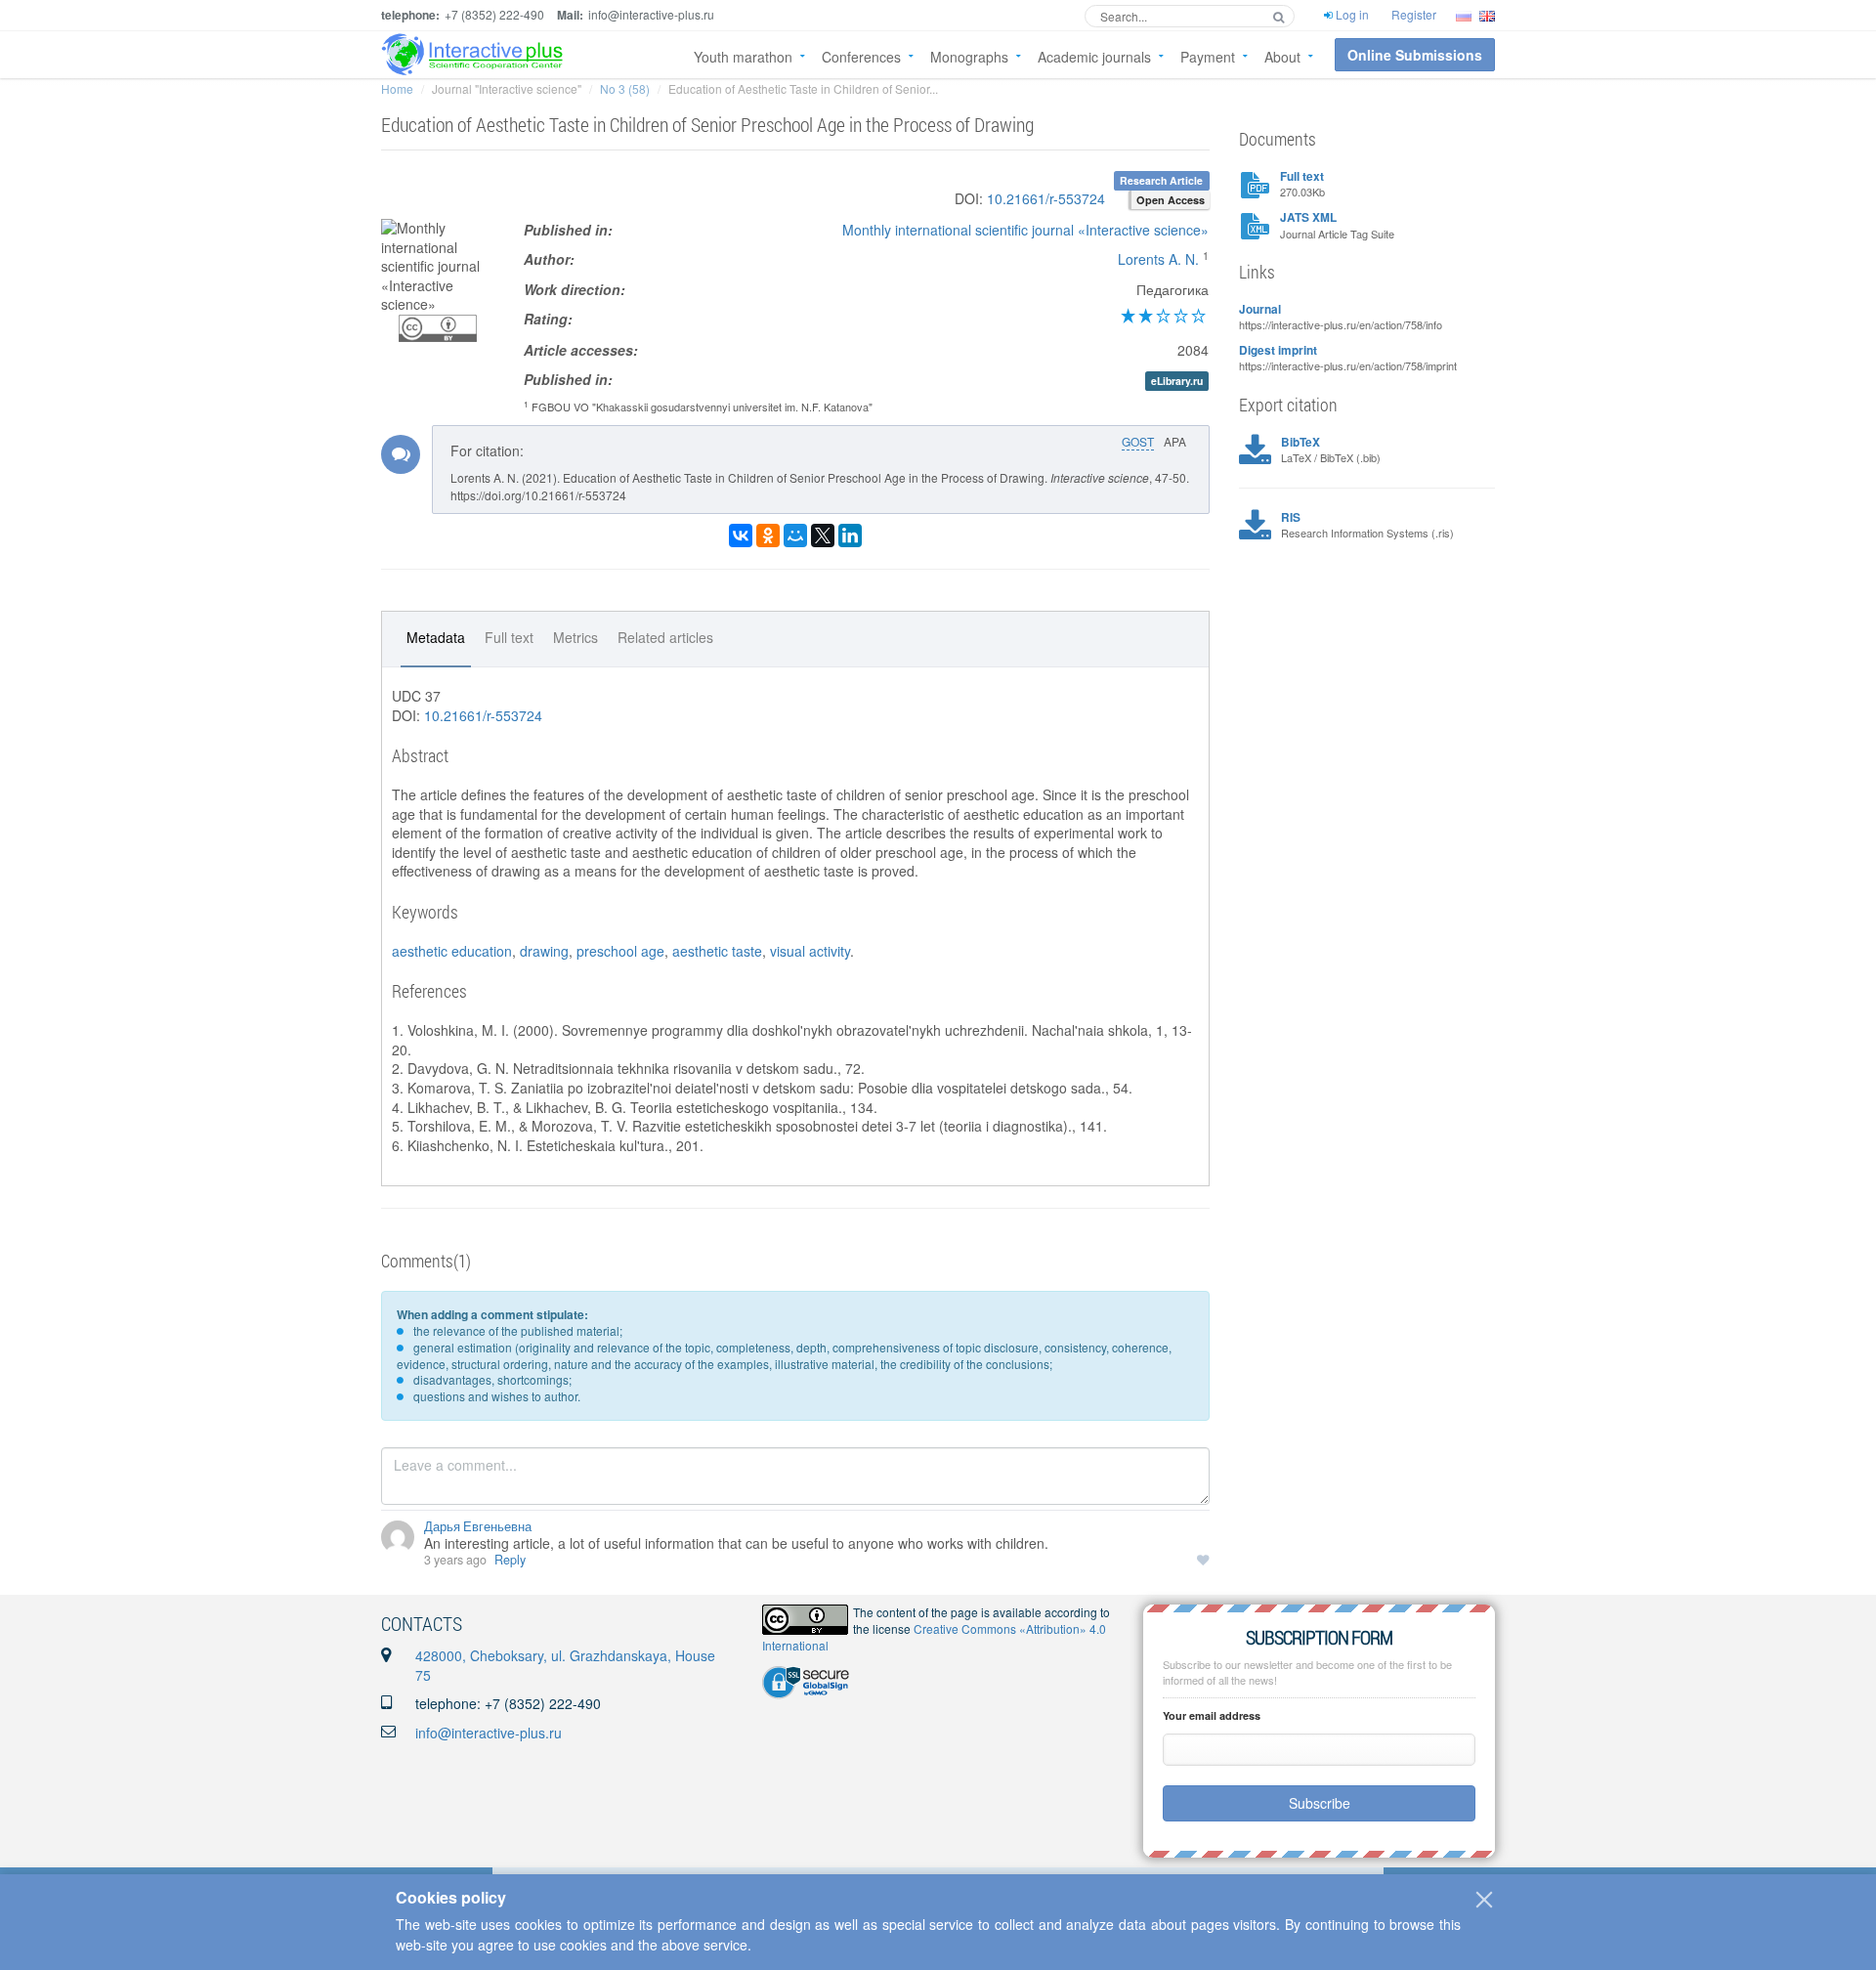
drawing (544, 951)
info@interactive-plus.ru (489, 1733)
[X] (823, 535)
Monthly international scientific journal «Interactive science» (1025, 230)
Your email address (1212, 1715)
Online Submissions (1415, 55)
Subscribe (1320, 1803)
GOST (1138, 441)
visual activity (810, 951)
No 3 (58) (625, 88)
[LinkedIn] (850, 535)
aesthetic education (452, 951)
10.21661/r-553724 (1046, 198)
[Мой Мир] (795, 535)
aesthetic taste (717, 951)
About (1282, 57)
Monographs (969, 57)
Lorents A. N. (1158, 259)
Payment (1208, 57)
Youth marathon (743, 57)
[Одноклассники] (768, 535)
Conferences (861, 57)
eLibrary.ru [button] (1177, 381)
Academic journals (1094, 57)
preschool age (620, 951)
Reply (510, 1560)
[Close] (1484, 1900)
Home (397, 88)
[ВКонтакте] (741, 535)
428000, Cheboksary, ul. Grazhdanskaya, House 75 (565, 1665)
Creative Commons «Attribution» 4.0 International (934, 1637)
